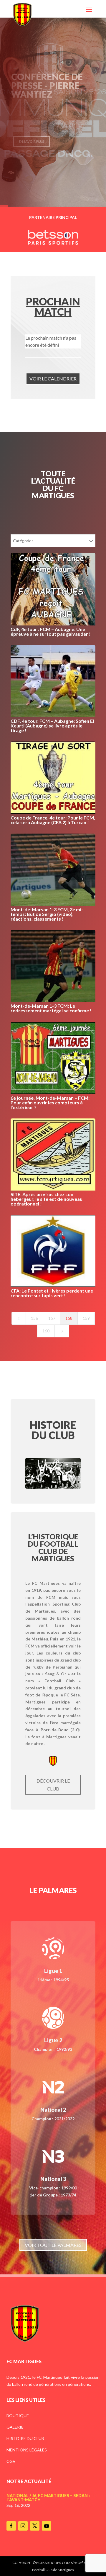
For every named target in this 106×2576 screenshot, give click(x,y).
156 (34, 1318)
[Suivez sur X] (35, 2526)
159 (86, 1318)
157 (52, 1318)
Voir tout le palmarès (53, 2245)
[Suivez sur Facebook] (11, 2526)
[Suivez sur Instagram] (23, 2526)
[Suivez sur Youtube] (47, 2526)
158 (69, 1318)
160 (46, 1331)
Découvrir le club (53, 1785)
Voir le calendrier (53, 379)
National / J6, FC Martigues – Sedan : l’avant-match (48, 2498)
